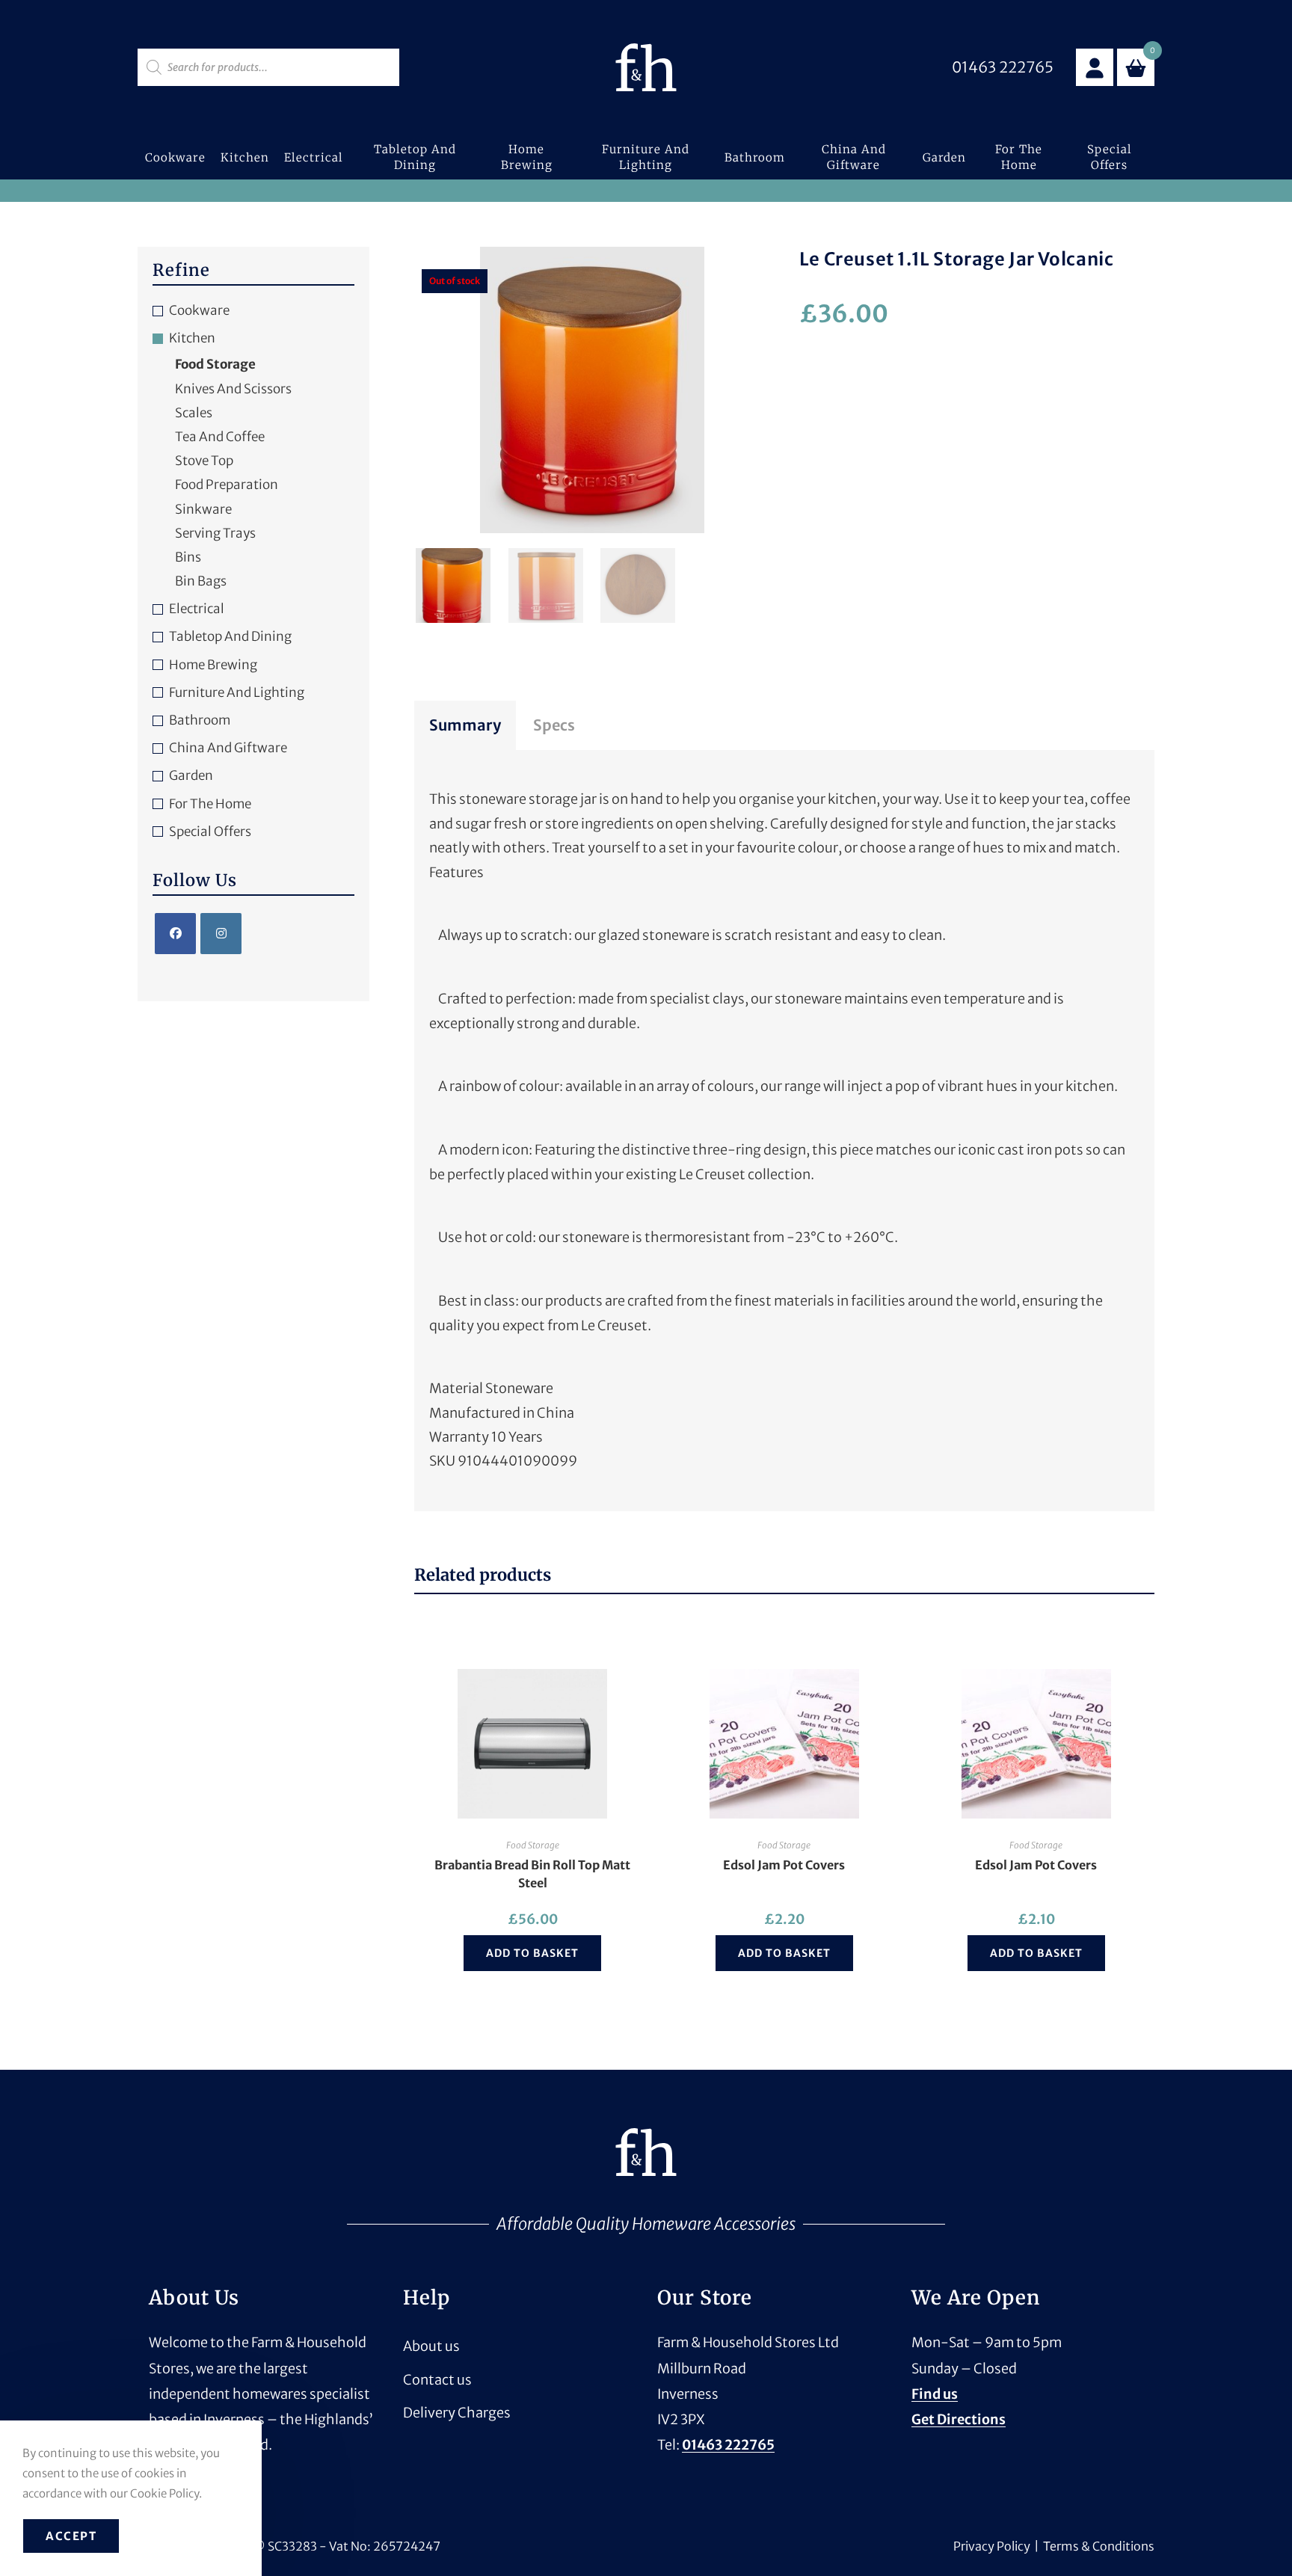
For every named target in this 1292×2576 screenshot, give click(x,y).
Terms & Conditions (1099, 2546)
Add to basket (532, 1953)
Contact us (437, 2380)
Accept (71, 2536)
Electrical (197, 609)
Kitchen (192, 338)
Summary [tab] (465, 725)
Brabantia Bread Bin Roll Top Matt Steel (532, 1874)
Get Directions (959, 2419)
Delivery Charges (457, 2413)
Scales (194, 413)
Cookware (199, 310)
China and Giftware (228, 748)
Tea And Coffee (220, 437)
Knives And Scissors (233, 389)
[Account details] (1095, 67)
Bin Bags (201, 581)
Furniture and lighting (237, 692)
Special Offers (210, 831)
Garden (191, 775)
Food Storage (533, 1845)
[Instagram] (221, 934)
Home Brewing (213, 665)
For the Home (210, 804)
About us (431, 2346)
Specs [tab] (554, 725)
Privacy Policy (992, 2546)
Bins (188, 557)
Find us (935, 2394)
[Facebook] (175, 934)
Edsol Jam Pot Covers (784, 1865)
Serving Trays (215, 533)
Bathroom (200, 720)
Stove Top (204, 461)
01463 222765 (728, 2445)
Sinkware (203, 509)
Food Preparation (227, 485)
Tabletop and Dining (230, 636)
